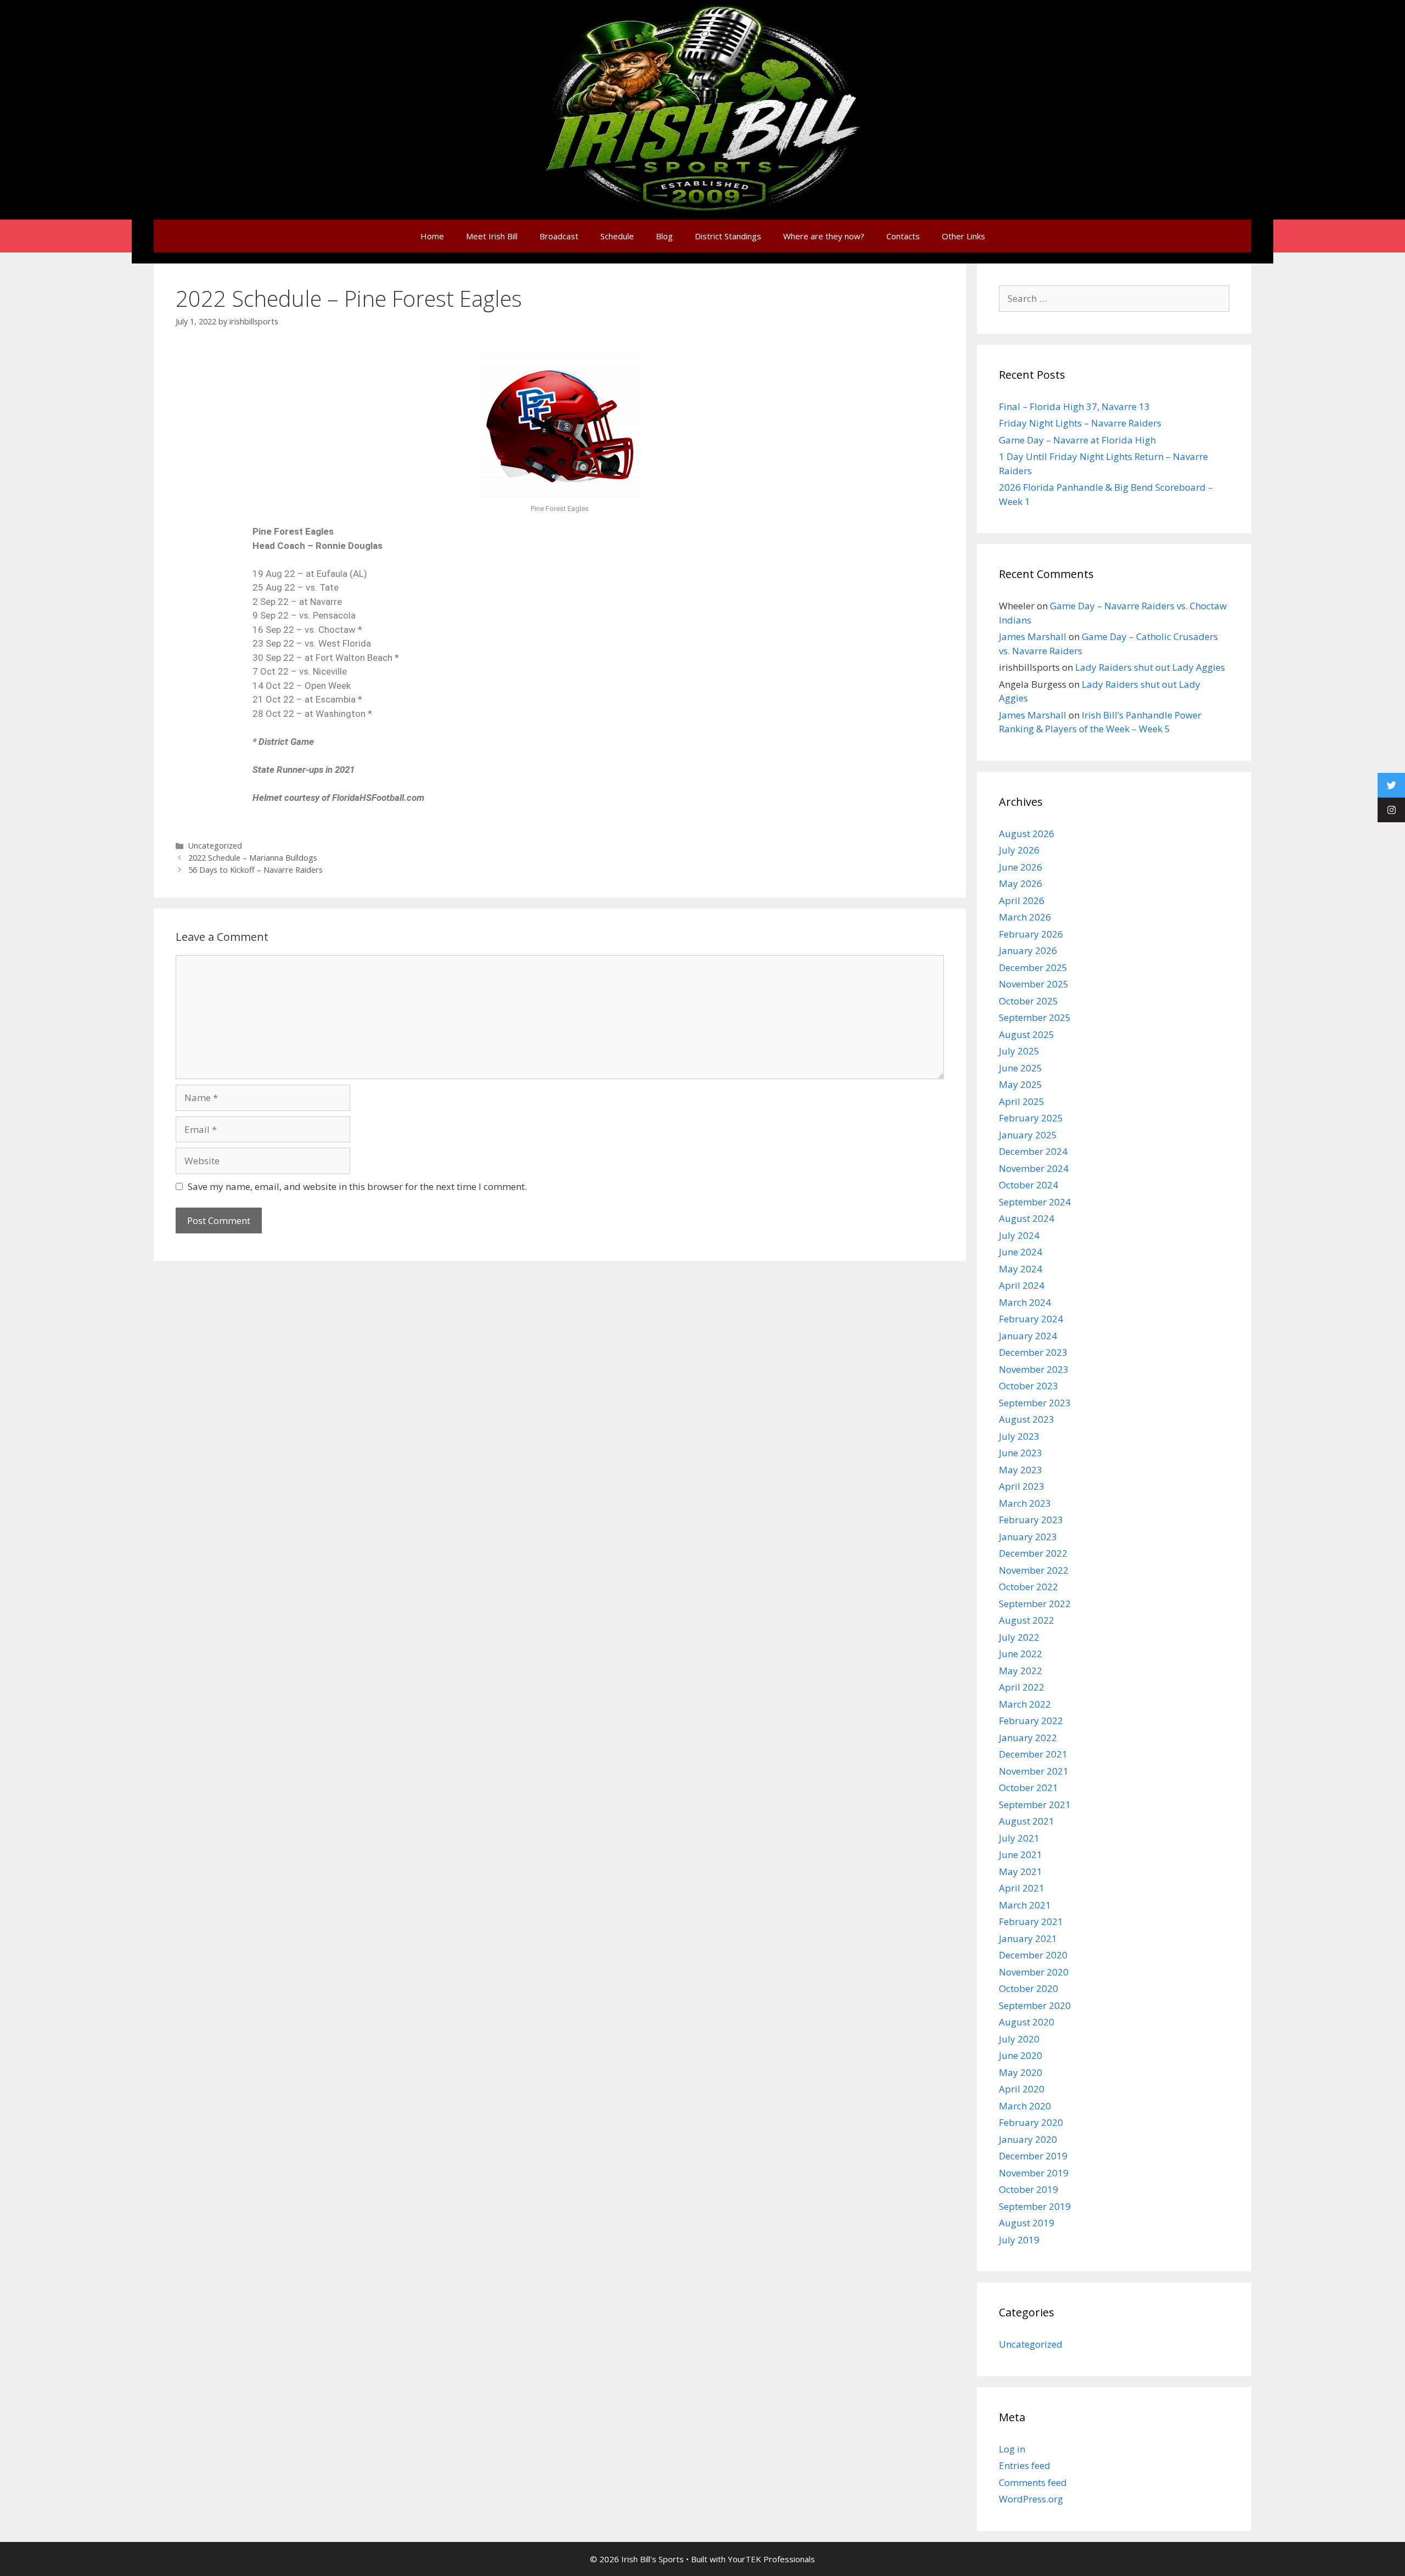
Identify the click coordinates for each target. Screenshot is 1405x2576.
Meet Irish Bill (492, 236)
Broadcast (559, 236)
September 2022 (1035, 1604)
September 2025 (1035, 1017)
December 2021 (1033, 1754)
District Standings (728, 236)
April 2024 (1022, 1285)
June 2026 (1021, 867)
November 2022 (1034, 1570)
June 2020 (1021, 2055)
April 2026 (1022, 900)
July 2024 (1019, 1235)
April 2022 (1022, 1687)
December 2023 (1033, 1352)
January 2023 (1028, 1537)
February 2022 (1031, 1721)
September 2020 (1035, 2005)
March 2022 (1025, 1704)
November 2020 (1034, 1972)
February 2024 (1031, 1319)
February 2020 (1031, 2122)
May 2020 (1021, 2072)
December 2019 (1033, 2156)
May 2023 (1021, 1470)
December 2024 (1033, 1151)
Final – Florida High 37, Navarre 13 (1074, 406)
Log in (1012, 2449)
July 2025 (1019, 1051)
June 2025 (1021, 1068)
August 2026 (1027, 834)
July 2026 (1019, 850)
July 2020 (1019, 2039)
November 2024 (1034, 1168)
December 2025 (1033, 967)
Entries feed (1025, 2465)
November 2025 (1034, 984)
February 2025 (1031, 1118)
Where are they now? (824, 236)
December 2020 (1033, 1955)
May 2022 (1021, 1671)
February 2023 (1031, 1520)
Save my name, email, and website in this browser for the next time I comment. (357, 1186)
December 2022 (1033, 1553)
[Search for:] (1114, 298)
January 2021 (1028, 1938)
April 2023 (1022, 1486)
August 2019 (1027, 2223)
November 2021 (1034, 1771)
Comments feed (1033, 2482)
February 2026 (1031, 934)
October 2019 (1029, 2189)
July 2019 (1019, 2240)
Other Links (963, 236)
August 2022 (1027, 1620)
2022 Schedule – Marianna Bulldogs (253, 858)
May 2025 (1021, 1084)
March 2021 (1025, 1905)
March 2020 (1025, 2106)
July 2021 (1019, 1838)
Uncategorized (215, 846)
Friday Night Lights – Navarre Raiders (1080, 423)
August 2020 (1027, 2022)
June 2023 (1021, 1453)
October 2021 (1029, 1788)
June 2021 (1021, 1854)
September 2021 (1035, 1805)
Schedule (617, 236)
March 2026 (1025, 917)
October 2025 (1029, 1001)
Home (432, 236)
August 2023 (1027, 1419)
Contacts (903, 236)
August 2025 (1027, 1034)
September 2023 (1035, 1403)
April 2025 (1022, 1101)
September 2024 (1035, 1202)
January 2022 (1028, 1738)
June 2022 (1021, 1654)
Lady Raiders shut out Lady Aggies (1150, 667)
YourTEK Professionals (771, 2559)
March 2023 (1025, 1503)
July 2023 (1019, 1436)
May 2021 (1021, 1871)
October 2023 (1029, 1386)
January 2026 (1028, 950)
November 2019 (1034, 2173)
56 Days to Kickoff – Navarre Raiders (255, 870)
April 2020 (1022, 2089)
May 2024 (1021, 1269)
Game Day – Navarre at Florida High (1077, 440)
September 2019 (1035, 2206)
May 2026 (1021, 883)
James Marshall (1033, 636)
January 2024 (1028, 1336)
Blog (664, 236)
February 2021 (1031, 1921)
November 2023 (1034, 1369)
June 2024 (1021, 1252)
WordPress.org (1031, 2499)
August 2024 (1027, 1218)
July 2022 (1019, 1637)
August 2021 (1027, 1821)
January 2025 (1028, 1135)
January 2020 (1028, 2139)
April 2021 (1022, 1888)
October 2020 (1029, 1988)
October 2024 (1029, 1185)
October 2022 (1029, 1587)
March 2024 (1025, 1302)
